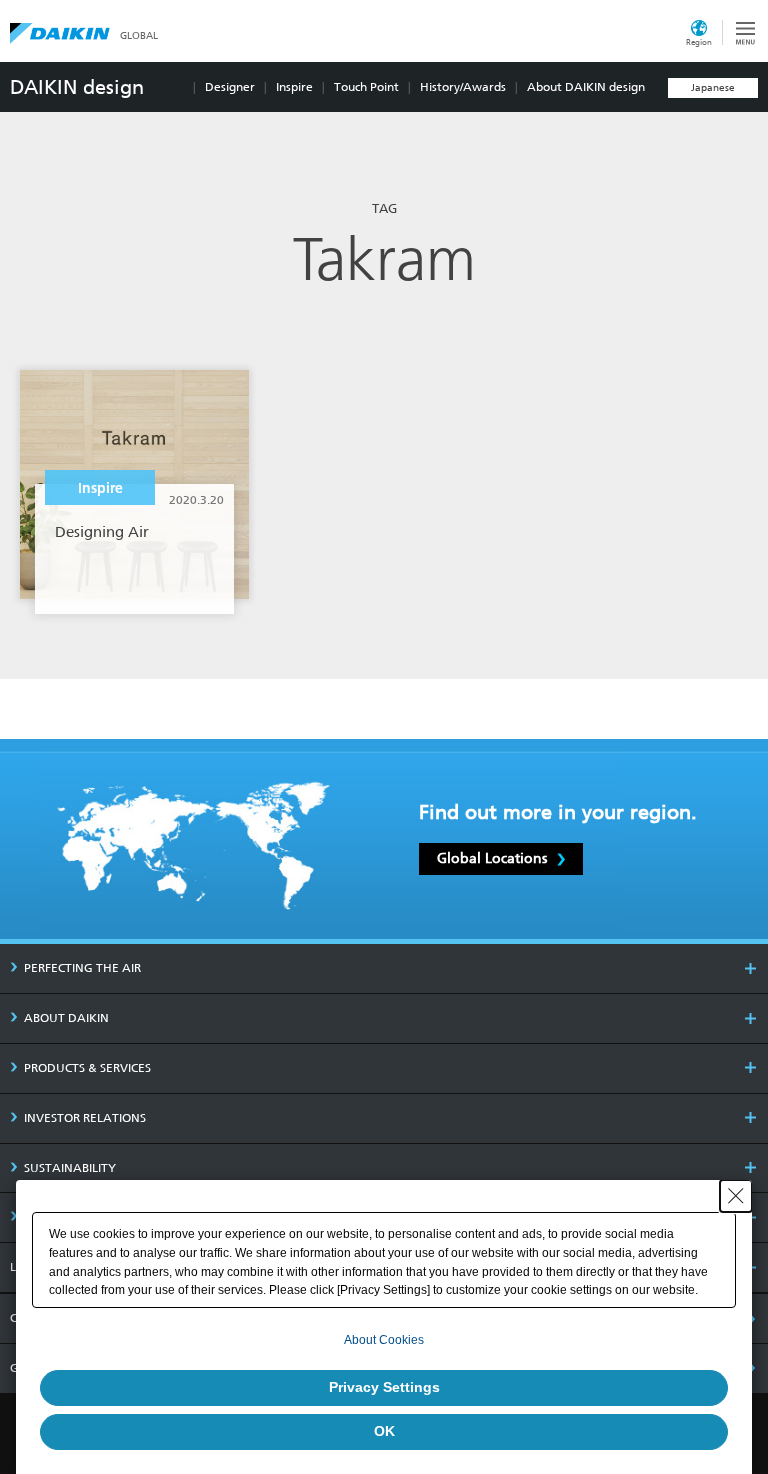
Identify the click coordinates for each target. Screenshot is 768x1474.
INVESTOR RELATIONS (85, 1118)
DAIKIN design (77, 87)
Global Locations (492, 858)
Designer (230, 87)
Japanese (713, 88)
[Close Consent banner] (736, 1196)
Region (699, 42)
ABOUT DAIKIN (66, 1018)
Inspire (294, 87)
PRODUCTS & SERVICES (87, 1068)
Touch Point (366, 87)
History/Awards (463, 87)
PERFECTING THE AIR (82, 968)
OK (384, 1431)
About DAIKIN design (586, 87)
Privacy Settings (384, 1387)
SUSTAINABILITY (70, 1168)
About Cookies (384, 1340)
